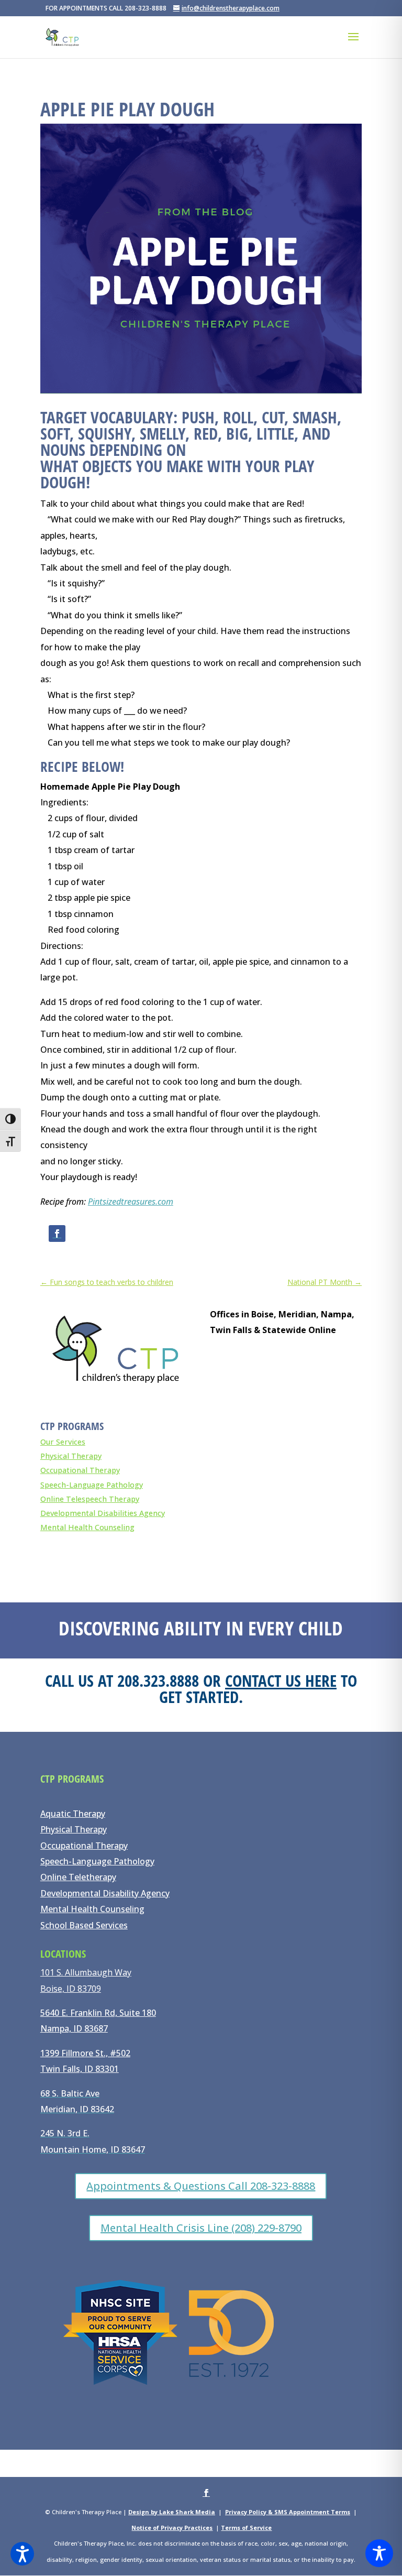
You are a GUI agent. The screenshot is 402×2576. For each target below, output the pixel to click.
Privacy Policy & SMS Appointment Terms (288, 2512)
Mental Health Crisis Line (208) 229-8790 (201, 2228)
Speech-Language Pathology (92, 1485)
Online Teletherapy (78, 1877)
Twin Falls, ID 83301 (80, 2069)
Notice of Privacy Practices (172, 2528)
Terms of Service (246, 2528)
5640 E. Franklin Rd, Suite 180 (98, 2013)
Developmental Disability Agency (105, 1893)
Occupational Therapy (80, 1470)
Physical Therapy (71, 1456)
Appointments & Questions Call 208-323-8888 (201, 2186)
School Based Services (84, 1925)
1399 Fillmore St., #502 (85, 2053)
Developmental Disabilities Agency (103, 1513)
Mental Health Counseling (87, 1527)
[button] (22, 2554)
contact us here (281, 1680)
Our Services (63, 1442)
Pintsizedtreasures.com (131, 1202)
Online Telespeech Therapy (90, 1499)
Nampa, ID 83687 (74, 2028)
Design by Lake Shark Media (172, 2512)
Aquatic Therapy (73, 1814)
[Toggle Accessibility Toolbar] (379, 2553)
